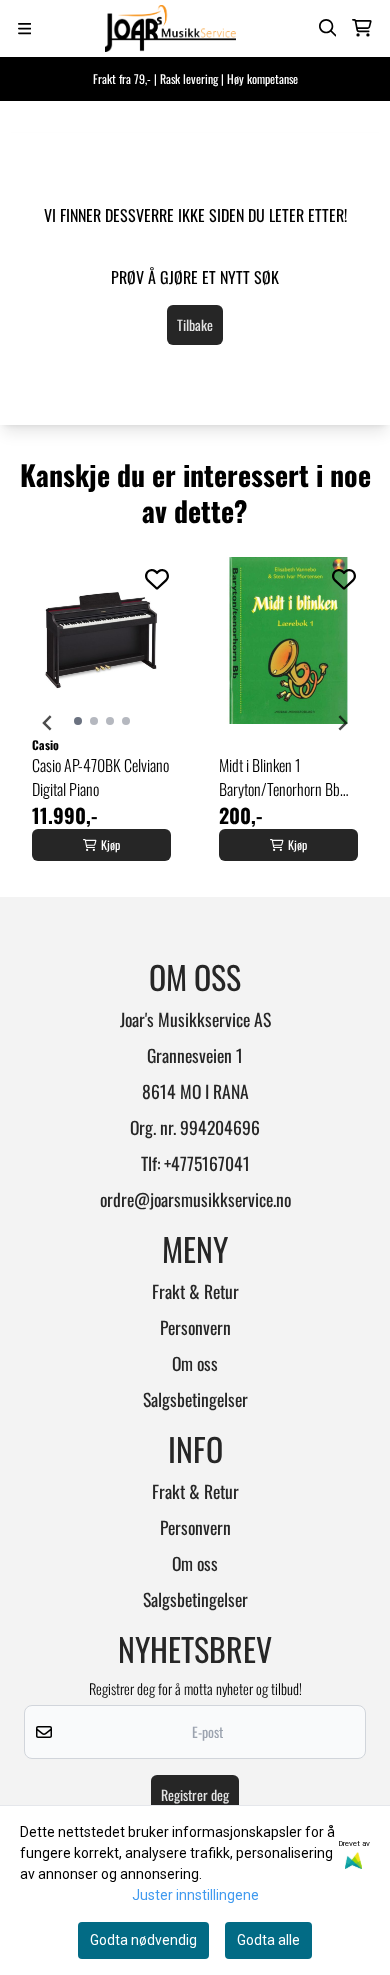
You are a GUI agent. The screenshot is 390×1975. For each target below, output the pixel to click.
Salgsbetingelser (195, 1399)
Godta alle (268, 1940)
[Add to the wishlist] (157, 579)
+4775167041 (207, 1163)
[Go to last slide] (48, 723)
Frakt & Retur (195, 1291)
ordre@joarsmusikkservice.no (195, 1199)
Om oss (195, 1363)
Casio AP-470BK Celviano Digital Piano (100, 777)
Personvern (195, 1327)
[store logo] (171, 28)
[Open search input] (328, 28)
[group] (101, 723)
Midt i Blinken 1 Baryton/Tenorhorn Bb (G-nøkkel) (279, 777)
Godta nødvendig (143, 1940)
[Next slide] (342, 723)
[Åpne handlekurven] (362, 28)
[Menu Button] (24, 28)
